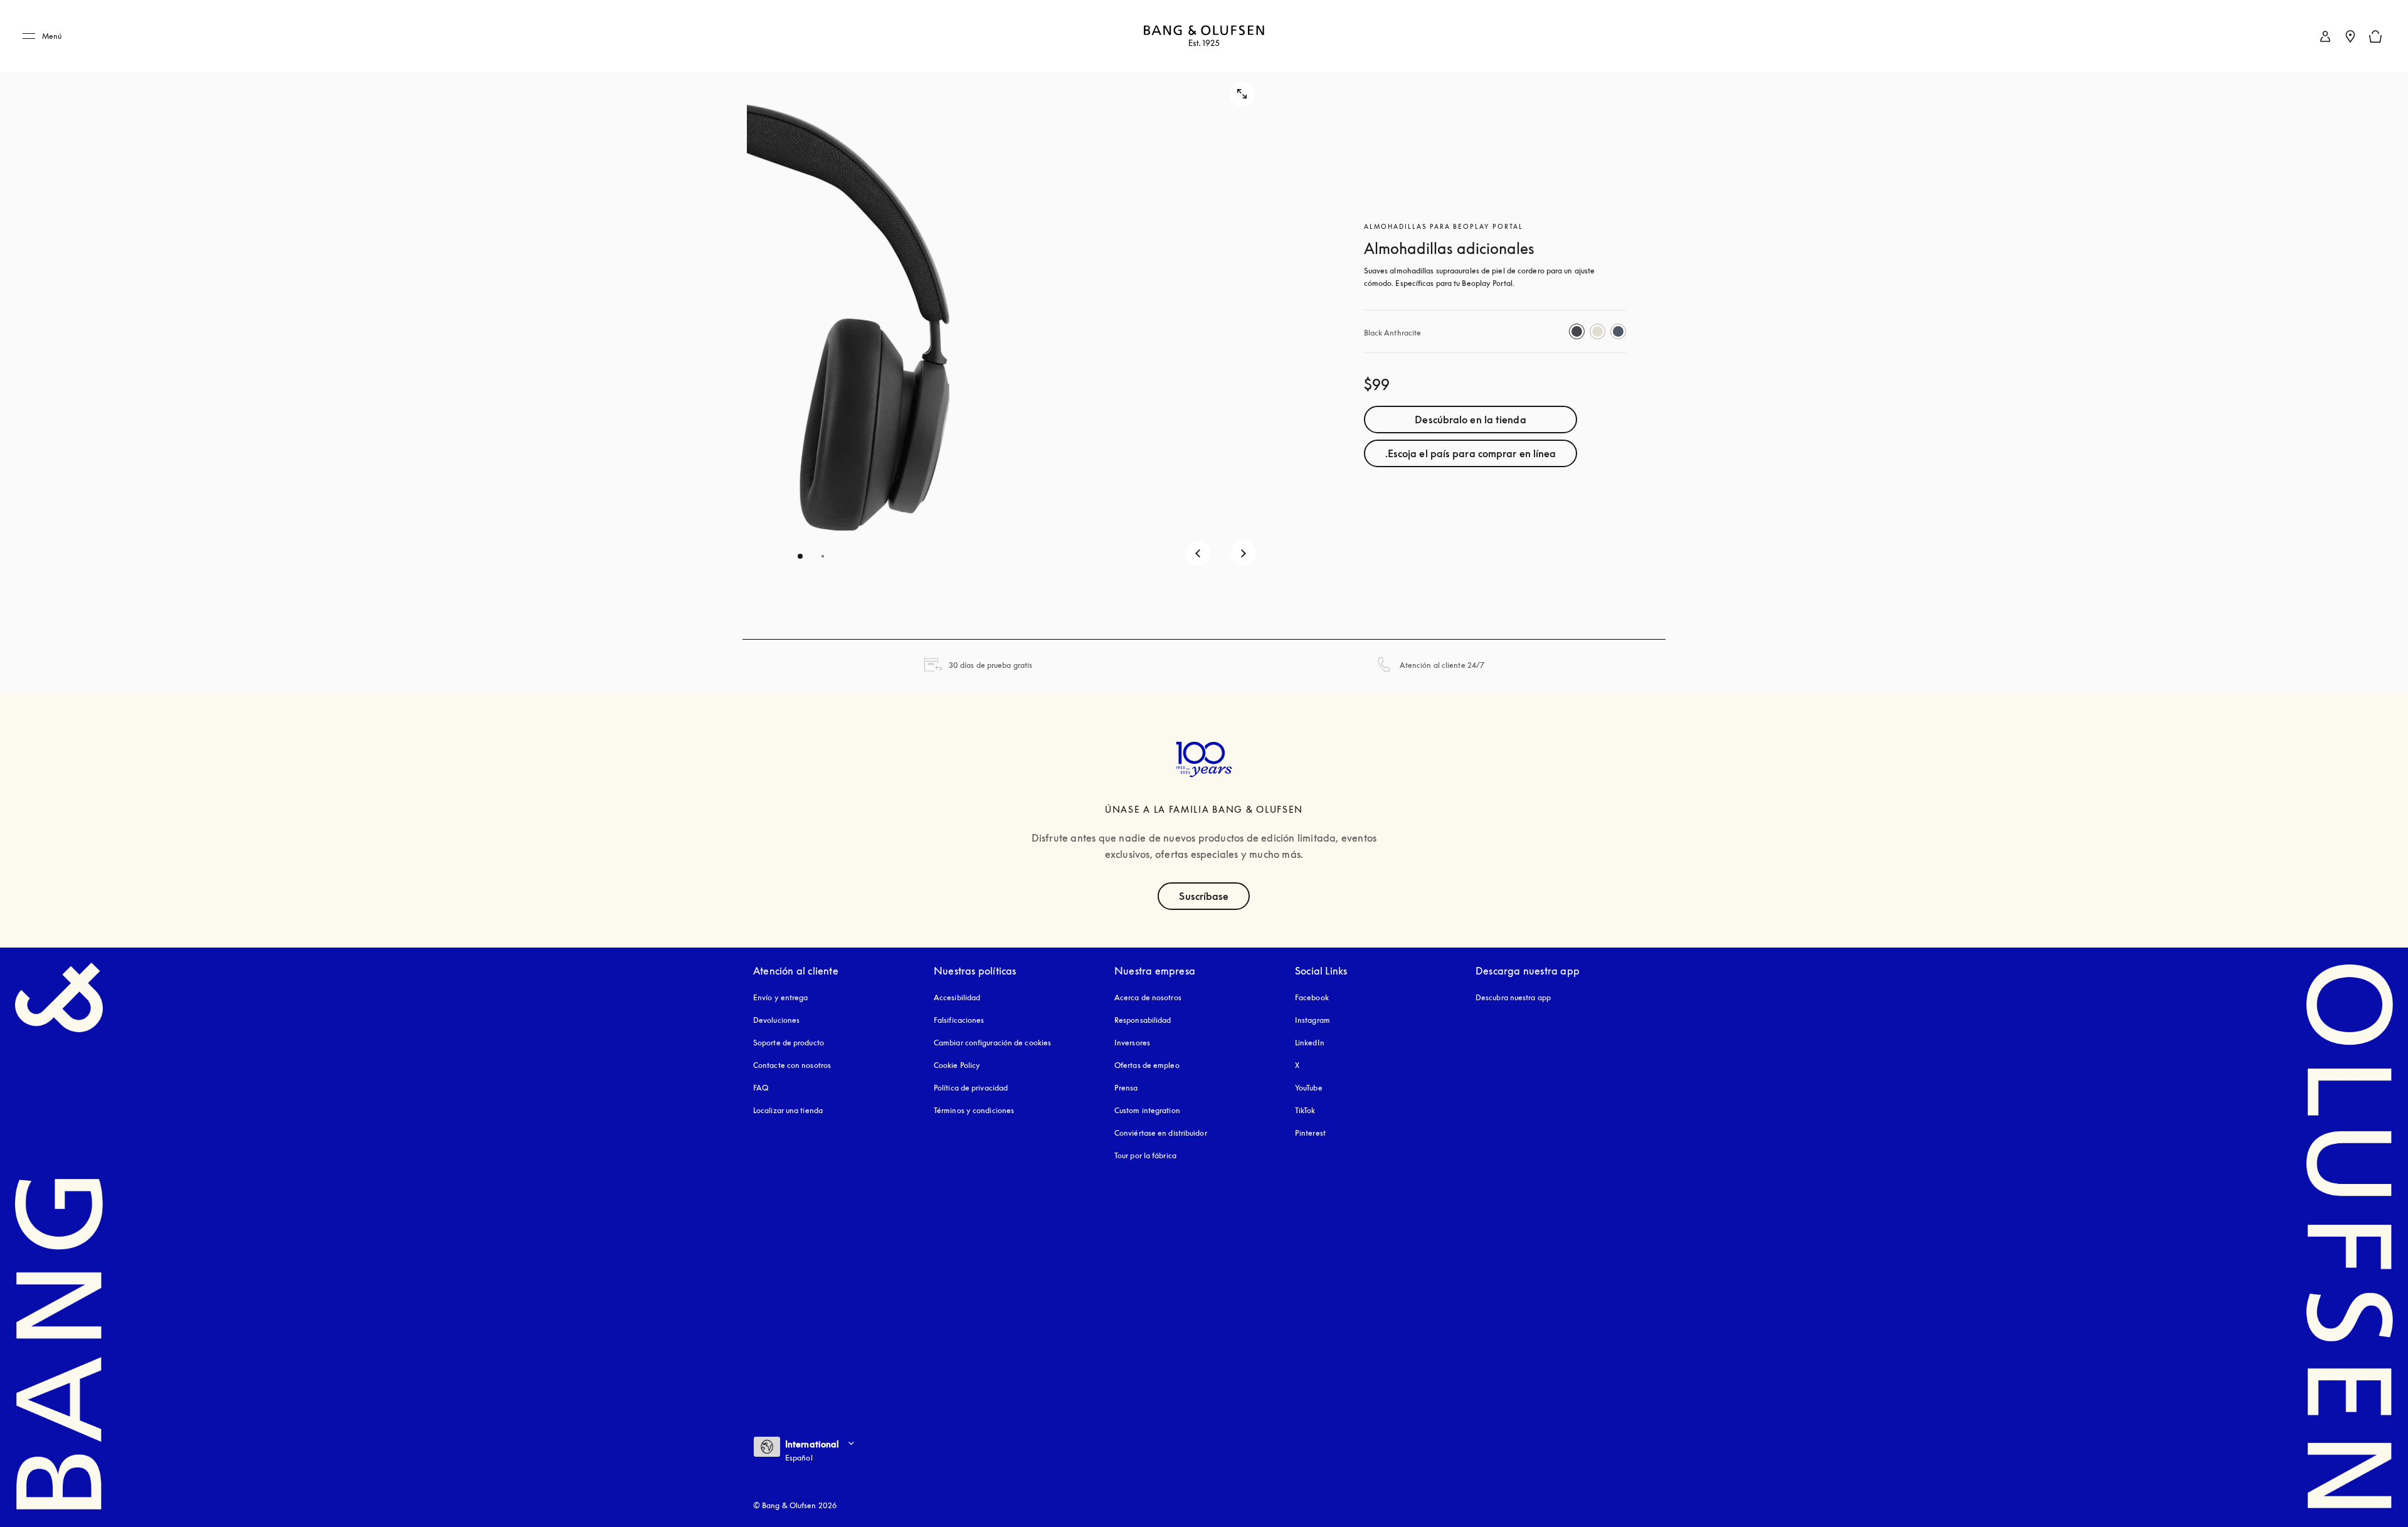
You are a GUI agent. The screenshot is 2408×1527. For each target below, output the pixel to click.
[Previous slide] (1198, 553)
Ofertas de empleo (1147, 1065)
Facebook (1312, 997)
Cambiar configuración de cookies (992, 1043)
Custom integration (1147, 1110)
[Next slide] (1244, 553)
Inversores (1132, 1043)
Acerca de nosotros (1148, 997)
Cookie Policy (957, 1065)
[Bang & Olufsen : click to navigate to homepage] (1204, 37)
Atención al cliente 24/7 (1442, 665)
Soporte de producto (789, 1043)
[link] (2325, 36)
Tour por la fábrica (1145, 1155)
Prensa (1126, 1088)
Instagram (1312, 1020)
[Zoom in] (1242, 94)
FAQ (761, 1088)
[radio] (1577, 331)
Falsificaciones (959, 1020)
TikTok (1305, 1110)
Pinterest (1310, 1133)
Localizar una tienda (788, 1110)
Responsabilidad (1143, 1020)
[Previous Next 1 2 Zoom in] (1012, 320)
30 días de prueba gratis (990, 665)
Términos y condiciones (974, 1110)
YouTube (1309, 1088)
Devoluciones (776, 1020)
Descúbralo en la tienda (1470, 420)
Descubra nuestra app (1513, 997)
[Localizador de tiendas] (2350, 36)
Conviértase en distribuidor (1161, 1133)
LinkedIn (1310, 1043)
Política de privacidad (971, 1088)
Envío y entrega (781, 997)
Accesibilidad (957, 997)
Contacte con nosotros (792, 1065)
